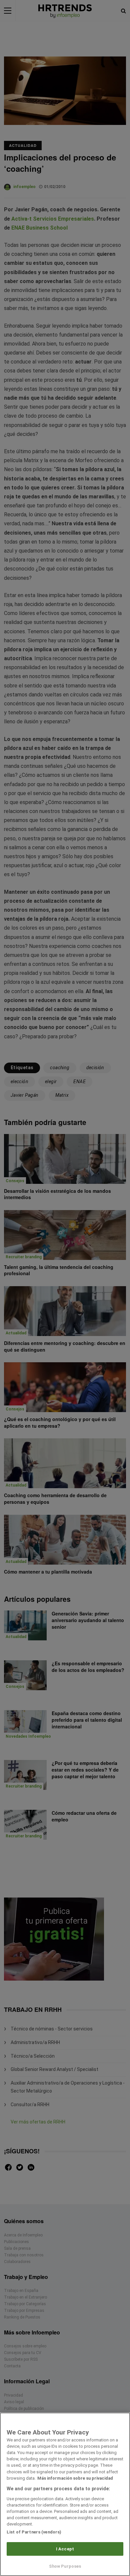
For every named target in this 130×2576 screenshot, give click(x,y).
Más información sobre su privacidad (75, 2478)
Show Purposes (65, 2566)
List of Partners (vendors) (34, 2532)
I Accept (65, 2549)
